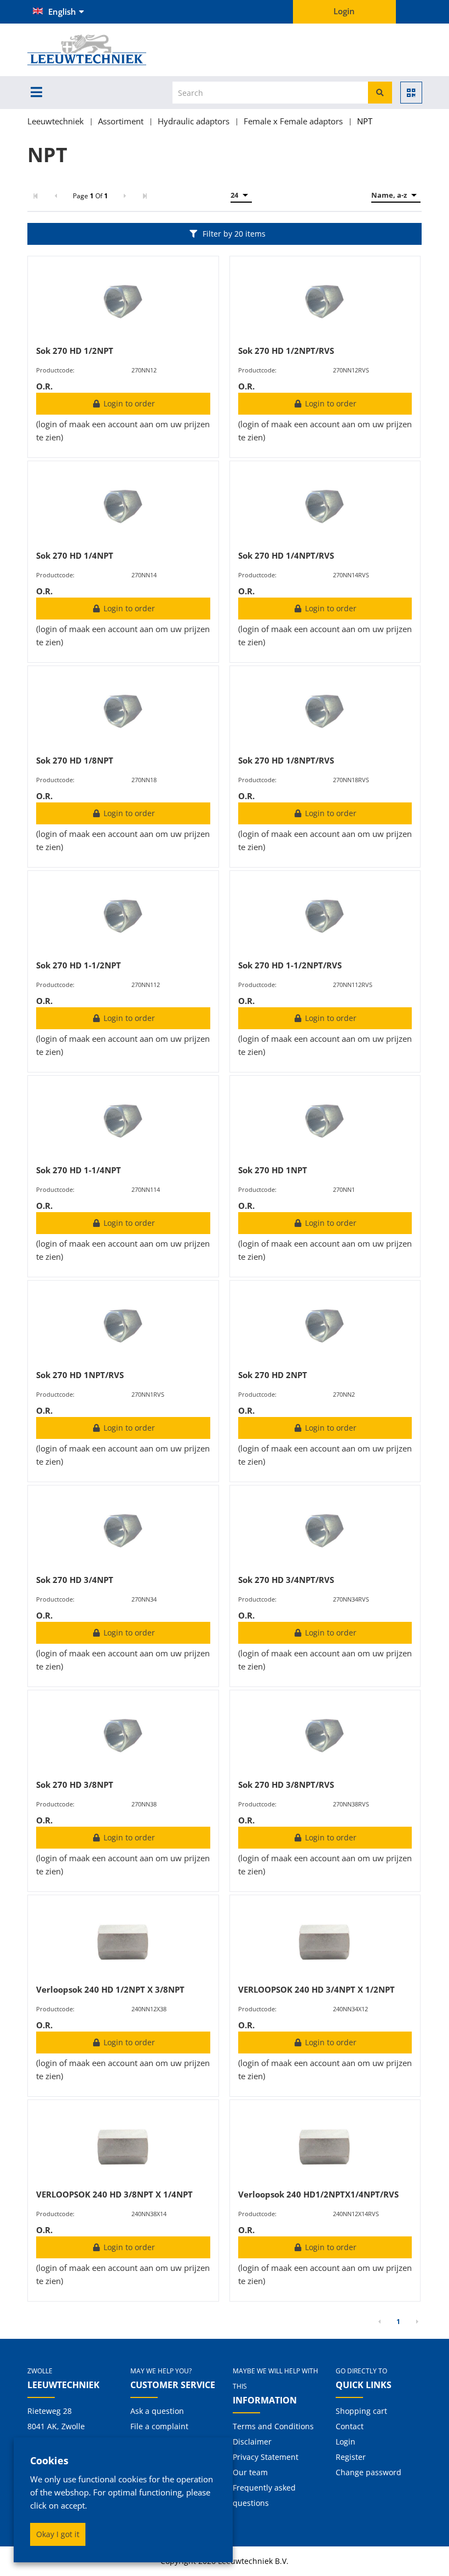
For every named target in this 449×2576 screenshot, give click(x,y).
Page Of (90, 196)
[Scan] (411, 93)
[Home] (105, 50)
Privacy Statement (266, 2457)
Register (351, 2457)
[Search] (380, 93)
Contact (350, 2426)
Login (346, 2442)
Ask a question (157, 2411)
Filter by (234, 234)
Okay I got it (58, 2534)
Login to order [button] (128, 403)
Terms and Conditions (273, 2426)
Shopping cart (361, 2411)
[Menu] (36, 92)
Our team (250, 2472)
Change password (369, 2472)
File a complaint (159, 2426)
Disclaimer (252, 2442)
